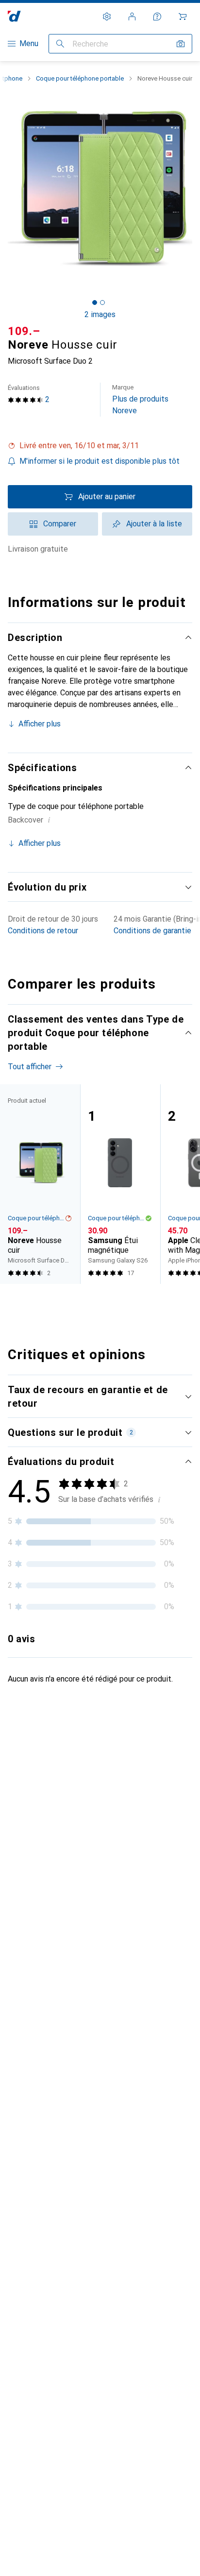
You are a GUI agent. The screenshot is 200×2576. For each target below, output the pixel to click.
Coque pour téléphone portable (80, 78)
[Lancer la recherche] (60, 44)
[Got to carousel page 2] (102, 303)
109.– (24, 331)
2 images (100, 314)
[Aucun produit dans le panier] (183, 17)
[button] (100, 446)
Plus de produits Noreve (140, 399)
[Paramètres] (107, 17)
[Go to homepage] (14, 16)
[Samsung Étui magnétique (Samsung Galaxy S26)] (120, 1184)
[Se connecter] (132, 17)
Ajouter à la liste (154, 524)
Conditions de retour (43, 931)
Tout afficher (30, 1067)
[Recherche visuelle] (181, 44)
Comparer (60, 524)
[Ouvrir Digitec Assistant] (157, 17)
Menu (29, 43)
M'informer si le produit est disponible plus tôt (100, 461)
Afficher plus (40, 724)
